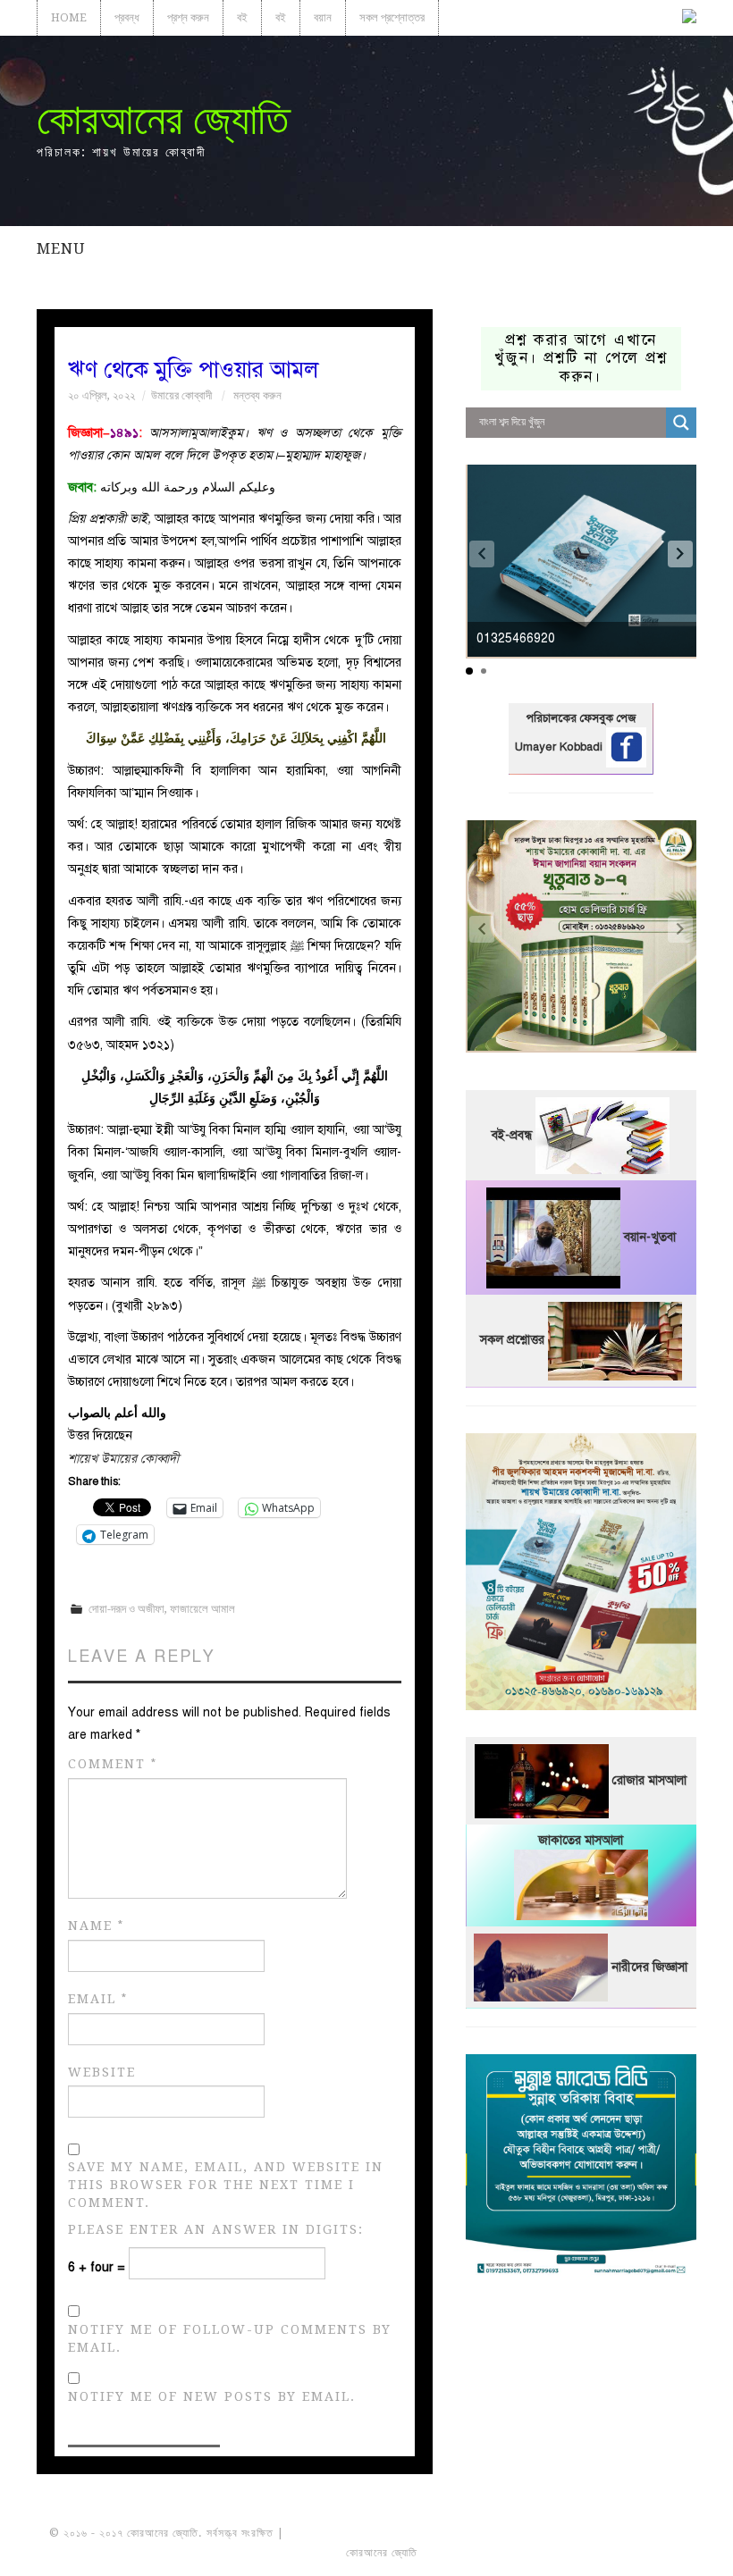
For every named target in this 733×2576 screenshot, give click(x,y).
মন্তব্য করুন (257, 395)
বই (242, 17)
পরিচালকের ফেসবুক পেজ (581, 718)
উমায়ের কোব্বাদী (181, 395)
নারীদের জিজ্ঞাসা (649, 1966)
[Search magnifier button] (681, 423)
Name (96, 1926)
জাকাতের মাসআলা (581, 1840)
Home (69, 17)
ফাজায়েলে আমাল (202, 1609)
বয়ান (323, 17)
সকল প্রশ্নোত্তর (392, 17)
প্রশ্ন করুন (188, 17)
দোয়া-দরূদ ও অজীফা (126, 1609)
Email (98, 1999)
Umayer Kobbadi (560, 747)
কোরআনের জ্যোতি (163, 119)
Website (102, 2072)
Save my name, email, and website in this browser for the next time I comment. (226, 2185)
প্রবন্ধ (127, 17)
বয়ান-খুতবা (650, 1237)
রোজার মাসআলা (649, 1780)
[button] (680, 554)
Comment (113, 1764)
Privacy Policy (635, 2553)
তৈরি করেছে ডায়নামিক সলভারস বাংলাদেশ (499, 2553)
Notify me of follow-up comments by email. (230, 2338)
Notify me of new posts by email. (212, 2396)
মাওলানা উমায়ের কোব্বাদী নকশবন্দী (354, 2533)
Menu (61, 248)
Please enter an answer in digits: (216, 2229)
